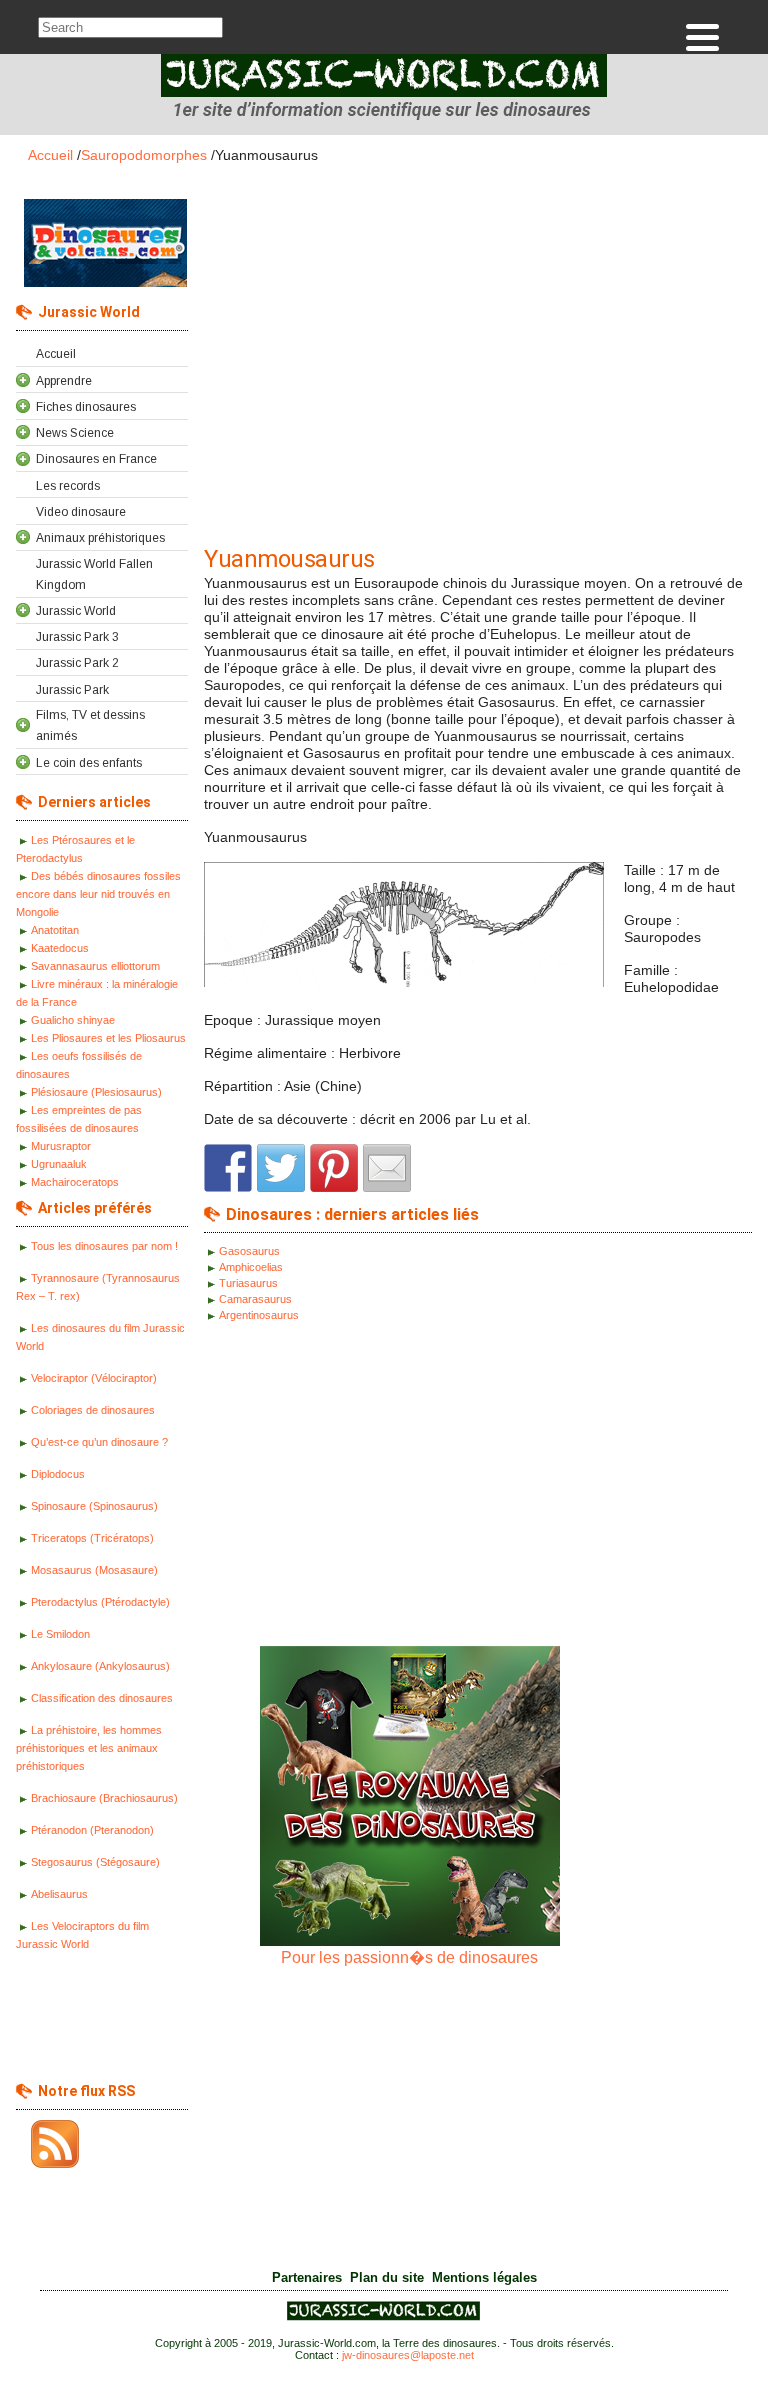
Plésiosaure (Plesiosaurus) (96, 1092)
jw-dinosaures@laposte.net (408, 2355)
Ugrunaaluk (59, 1164)
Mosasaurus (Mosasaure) (94, 1570)
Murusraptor (61, 1146)
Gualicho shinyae (73, 1020)
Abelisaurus (59, 1894)
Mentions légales (484, 2278)
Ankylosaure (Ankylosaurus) (100, 1666)
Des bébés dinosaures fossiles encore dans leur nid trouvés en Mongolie (98, 894)
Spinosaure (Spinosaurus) (94, 1506)
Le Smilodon (60, 1634)
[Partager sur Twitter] (281, 1168)
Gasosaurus (249, 1251)
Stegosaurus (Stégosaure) (95, 1862)
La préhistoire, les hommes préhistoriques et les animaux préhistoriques (89, 1748)
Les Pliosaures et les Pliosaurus (108, 1038)
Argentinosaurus (259, 1315)
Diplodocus (58, 1474)
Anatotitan (55, 930)
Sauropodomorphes (144, 155)
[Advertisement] (96, 2022)
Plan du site (387, 2278)
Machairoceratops (75, 1182)
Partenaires (307, 2278)
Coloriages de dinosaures (93, 1410)
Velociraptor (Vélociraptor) (94, 1378)
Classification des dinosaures (102, 1698)
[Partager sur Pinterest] (334, 1168)
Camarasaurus (255, 1299)
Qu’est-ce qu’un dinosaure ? (99, 1442)
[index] (384, 81)
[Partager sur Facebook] (228, 1168)
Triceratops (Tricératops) (92, 1538)
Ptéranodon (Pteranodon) (92, 1830)
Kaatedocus (60, 948)
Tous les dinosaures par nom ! (104, 1246)
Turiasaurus (248, 1283)
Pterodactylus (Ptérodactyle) (100, 1602)
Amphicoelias (251, 1267)
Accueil (50, 155)
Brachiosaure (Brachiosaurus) (104, 1798)
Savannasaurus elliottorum (95, 966)
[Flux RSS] (47, 2144)
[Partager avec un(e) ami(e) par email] (387, 1168)
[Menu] (702, 37)
